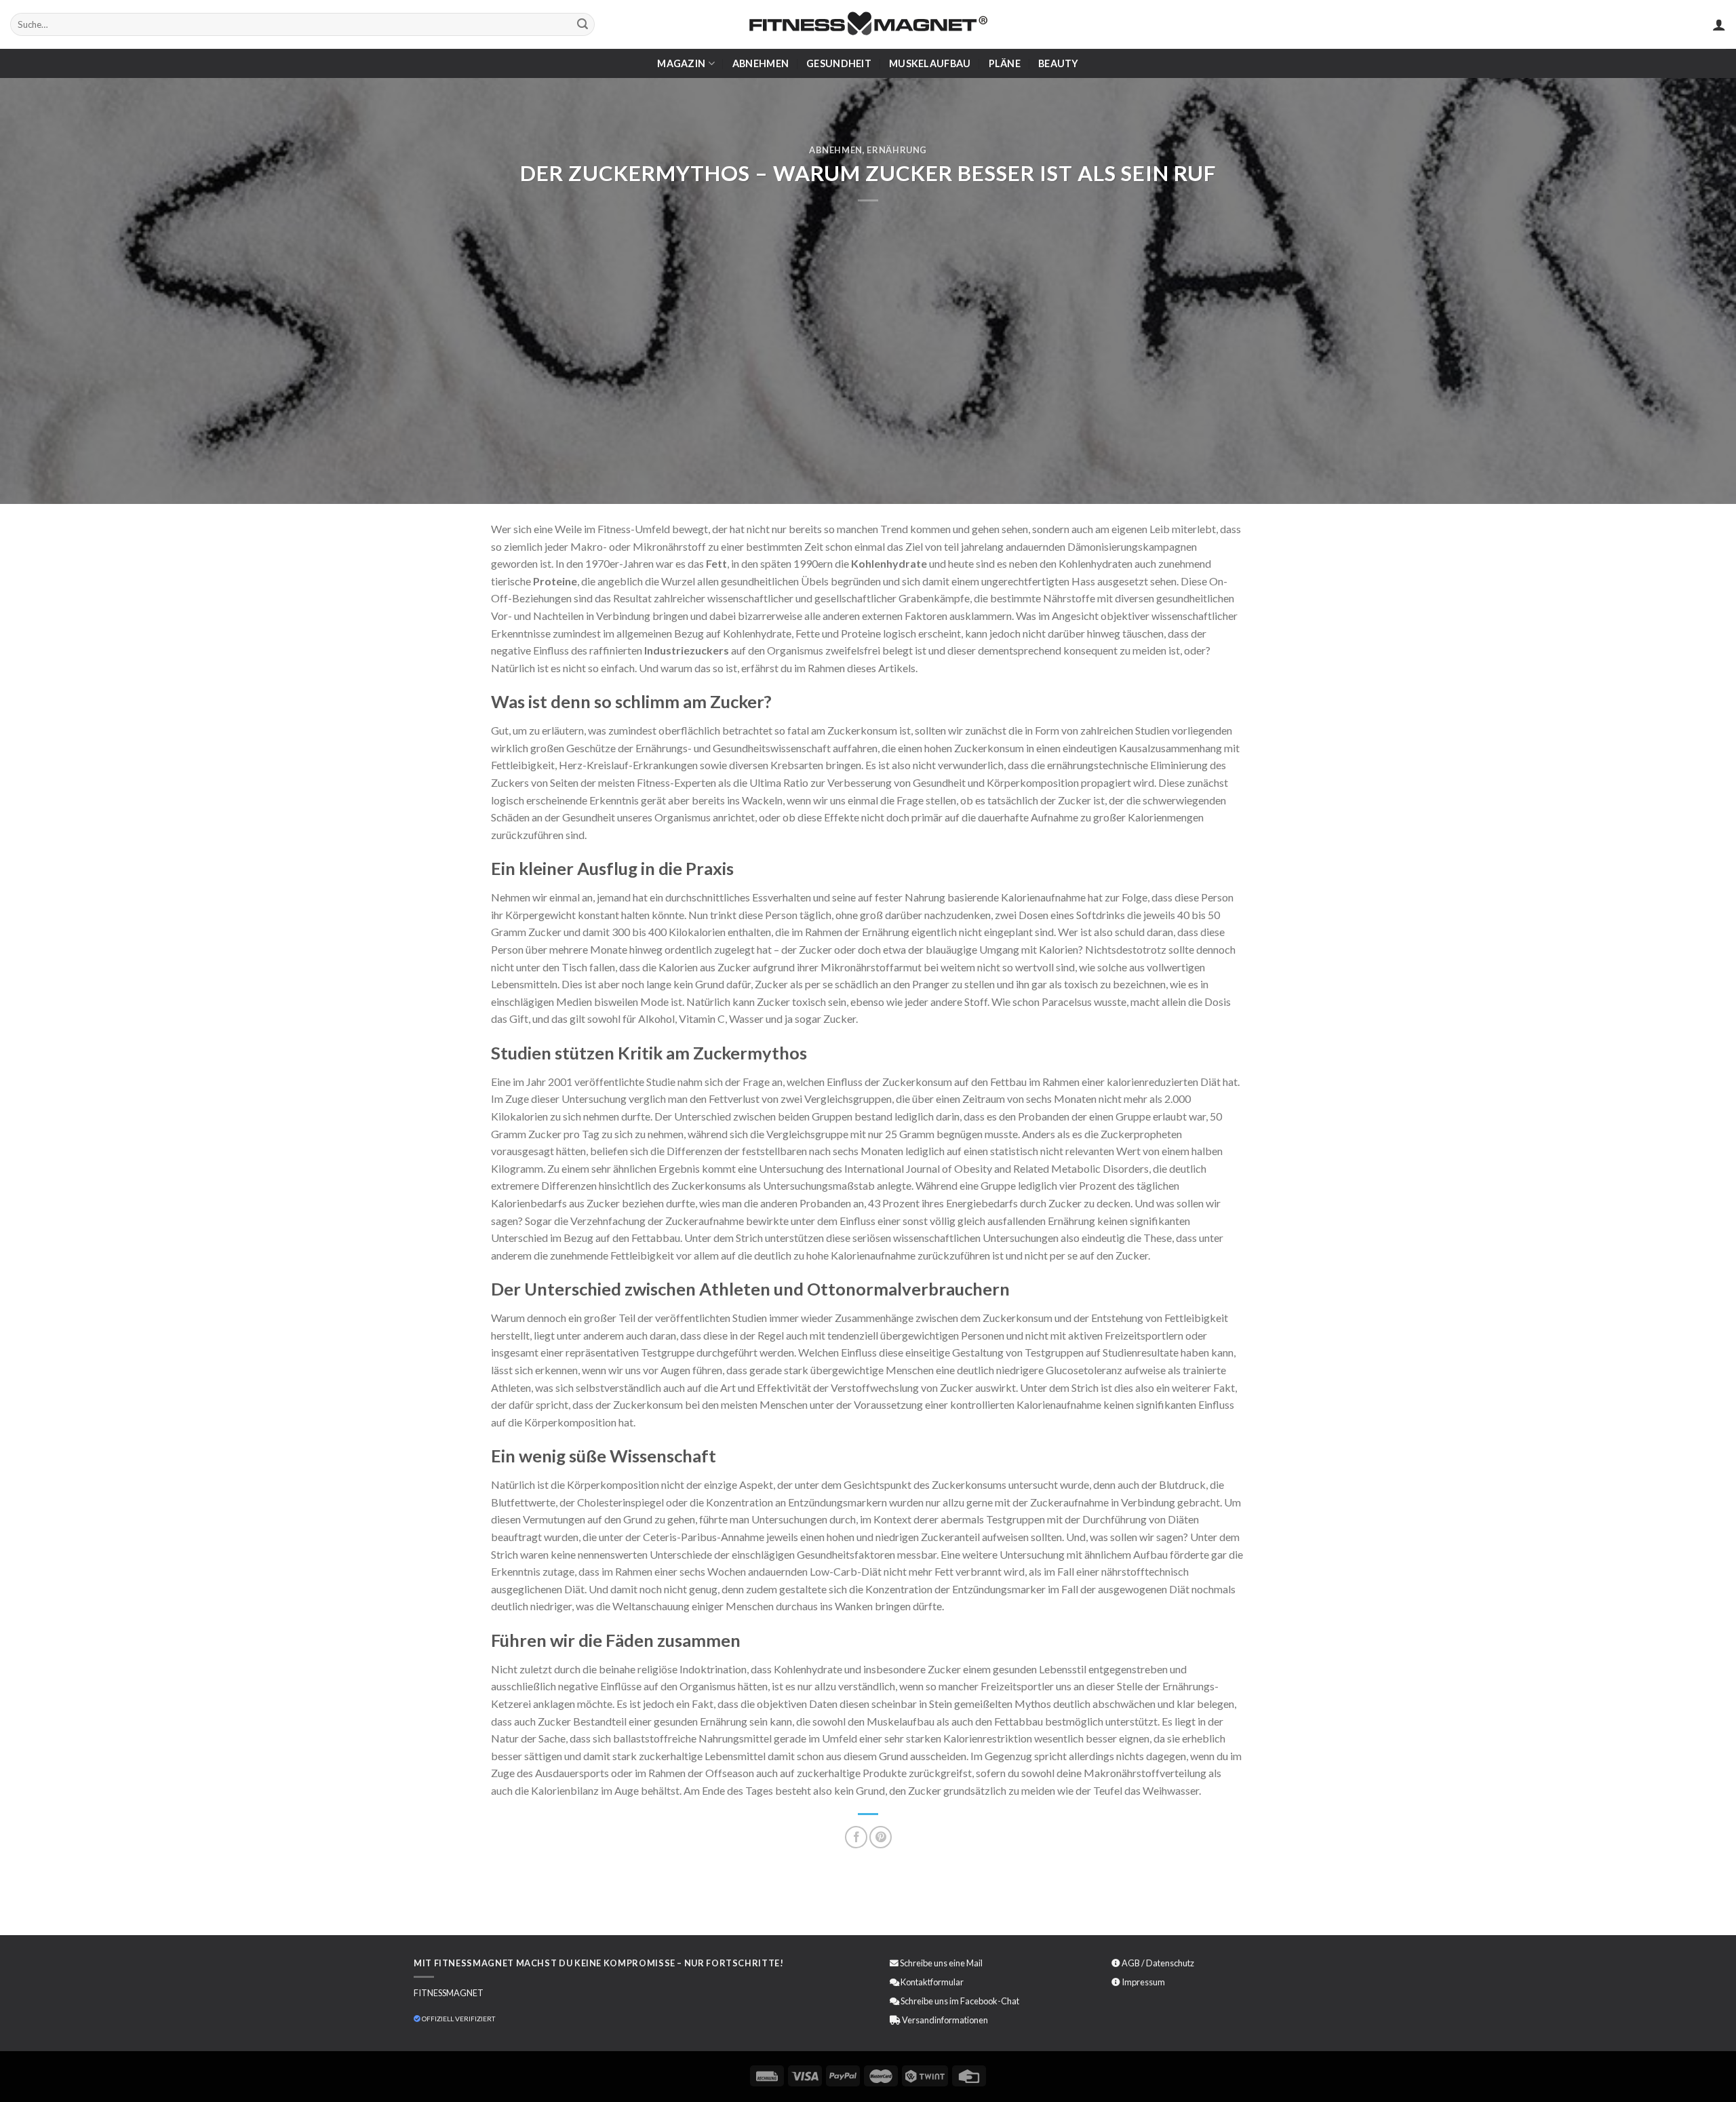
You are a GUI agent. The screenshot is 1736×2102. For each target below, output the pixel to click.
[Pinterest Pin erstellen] (881, 1837)
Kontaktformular (932, 1982)
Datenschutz (1170, 1963)
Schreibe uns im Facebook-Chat (959, 2001)
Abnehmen (761, 63)
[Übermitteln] (583, 24)
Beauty (1059, 63)
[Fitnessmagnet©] (868, 25)
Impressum (1143, 1982)
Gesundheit (839, 63)
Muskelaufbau (930, 63)
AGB (1131, 1963)
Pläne (1005, 63)
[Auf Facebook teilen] (856, 1837)
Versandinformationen (945, 2020)
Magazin (681, 63)
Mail (974, 1963)
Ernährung (897, 150)
